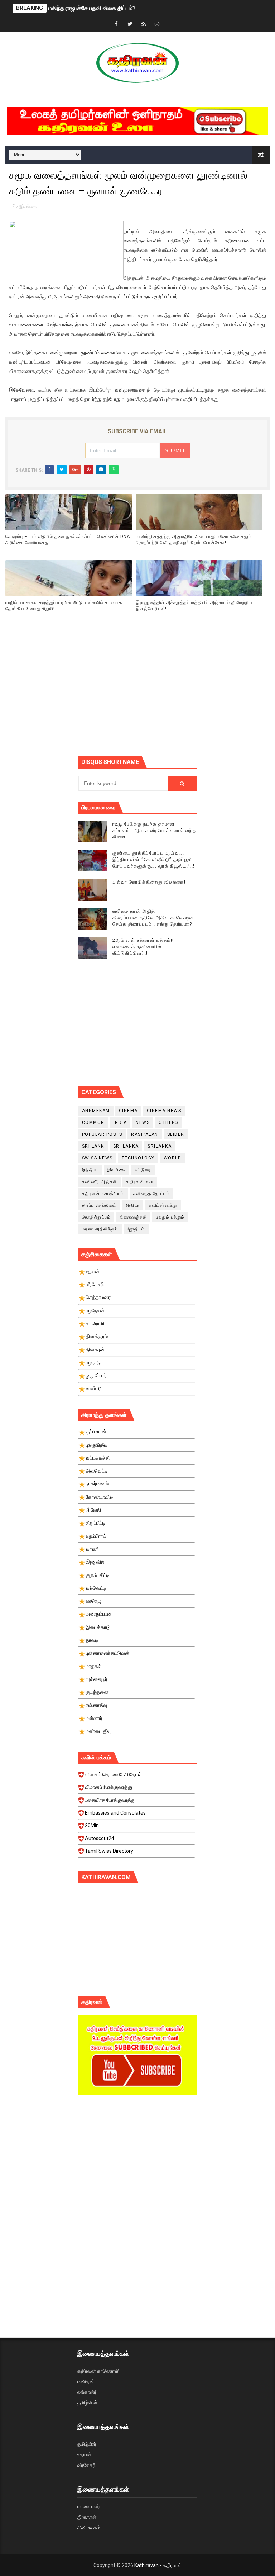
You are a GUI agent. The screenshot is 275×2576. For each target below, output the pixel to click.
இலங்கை (28, 206)
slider (176, 1134)
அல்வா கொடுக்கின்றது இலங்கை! (149, 882)
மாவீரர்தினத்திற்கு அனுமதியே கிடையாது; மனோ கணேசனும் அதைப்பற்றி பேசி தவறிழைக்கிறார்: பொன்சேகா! (194, 540)
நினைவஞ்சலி (133, 1217)
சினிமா (133, 1205)
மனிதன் (86, 2382)
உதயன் (85, 2454)
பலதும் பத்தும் (170, 1217)
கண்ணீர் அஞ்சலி (100, 1182)
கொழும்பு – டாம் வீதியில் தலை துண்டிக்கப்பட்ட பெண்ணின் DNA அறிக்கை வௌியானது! (68, 540)
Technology (138, 1158)
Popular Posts (102, 1134)
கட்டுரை (143, 1170)
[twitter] (130, 24)
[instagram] (157, 24)
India (120, 1122)
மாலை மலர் (89, 2506)
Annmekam (96, 1111)
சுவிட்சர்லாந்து (163, 1205)
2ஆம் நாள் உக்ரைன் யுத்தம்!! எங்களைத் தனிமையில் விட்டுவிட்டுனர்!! (143, 947)
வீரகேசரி (86, 2465)
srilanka (160, 1146)
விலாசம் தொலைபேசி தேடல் (113, 1774)
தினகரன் (87, 2517)
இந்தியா (90, 1170)
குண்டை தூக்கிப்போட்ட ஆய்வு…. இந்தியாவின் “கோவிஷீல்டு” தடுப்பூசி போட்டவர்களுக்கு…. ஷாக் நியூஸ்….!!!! (154, 859)
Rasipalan (145, 1134)
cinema (128, 1111)
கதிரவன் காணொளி (98, 2371)
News (143, 1122)
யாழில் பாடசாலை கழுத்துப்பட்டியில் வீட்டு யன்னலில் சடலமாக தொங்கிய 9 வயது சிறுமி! (64, 606)
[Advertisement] (177, 693)
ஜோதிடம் (136, 1229)
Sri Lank (93, 1146)
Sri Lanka (126, 1146)
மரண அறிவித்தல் (100, 1229)
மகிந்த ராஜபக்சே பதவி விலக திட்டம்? (92, 8)
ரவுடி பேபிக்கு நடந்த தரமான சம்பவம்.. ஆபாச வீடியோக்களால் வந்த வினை (155, 830)
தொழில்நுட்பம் (97, 1217)
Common (93, 1122)
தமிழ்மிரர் (87, 2444)
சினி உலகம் (89, 2528)
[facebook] (116, 24)
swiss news (97, 1158)
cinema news (164, 1111)
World (173, 1158)
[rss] (144, 24)
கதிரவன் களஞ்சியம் (103, 1194)
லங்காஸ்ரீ (87, 2392)
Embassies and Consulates (115, 1813)
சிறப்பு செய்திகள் (99, 1205)
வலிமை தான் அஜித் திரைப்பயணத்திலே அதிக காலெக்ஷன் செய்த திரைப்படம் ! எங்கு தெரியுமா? (153, 918)
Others (168, 1122)
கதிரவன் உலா (140, 1182)
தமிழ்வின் (87, 2402)
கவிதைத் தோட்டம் (152, 1194)
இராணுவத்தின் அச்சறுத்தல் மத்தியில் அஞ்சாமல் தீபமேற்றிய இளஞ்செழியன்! (194, 606)
